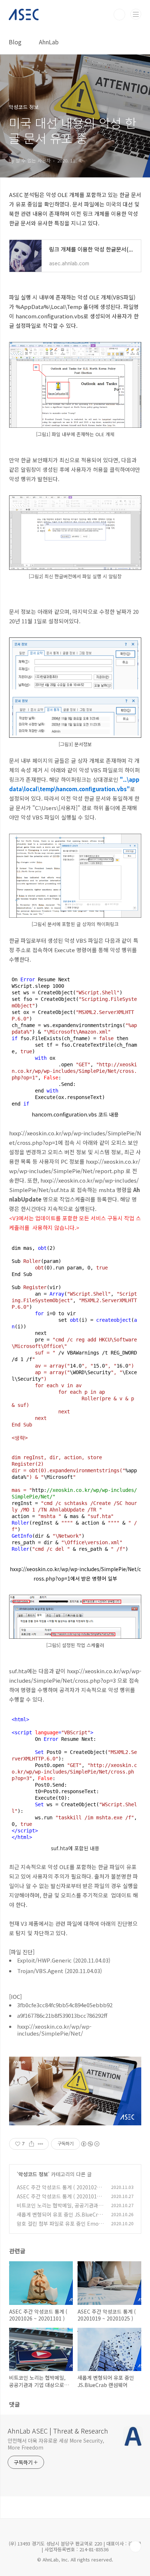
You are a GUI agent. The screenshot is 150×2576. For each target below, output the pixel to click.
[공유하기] (31, 2144)
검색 (119, 15)
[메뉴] (136, 14)
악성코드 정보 (33, 2174)
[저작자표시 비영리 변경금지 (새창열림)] (90, 2144)
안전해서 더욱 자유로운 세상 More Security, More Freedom (56, 2444)
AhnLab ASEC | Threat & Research (58, 2431)
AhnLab (49, 42)
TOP (135, 2547)
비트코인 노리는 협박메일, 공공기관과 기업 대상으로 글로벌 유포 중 (61, 2209)
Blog (15, 42)
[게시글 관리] (41, 2144)
